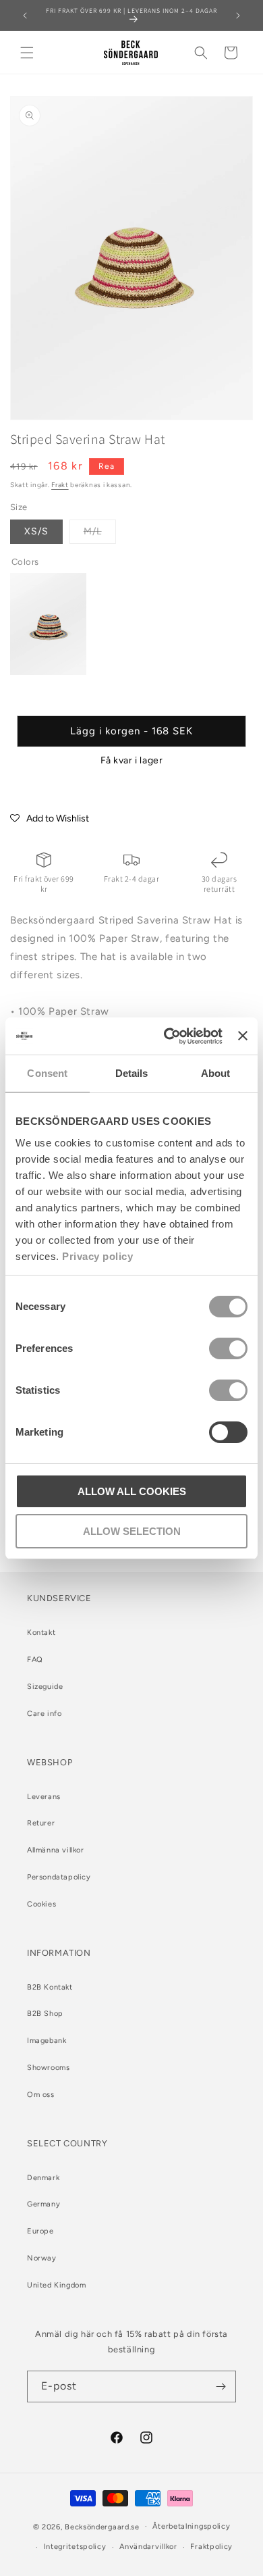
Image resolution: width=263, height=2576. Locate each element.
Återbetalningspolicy (191, 2526)
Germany (43, 2204)
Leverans (44, 1797)
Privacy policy (97, 1256)
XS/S (36, 531)
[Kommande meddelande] (238, 16)
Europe (40, 2231)
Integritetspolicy (75, 2547)
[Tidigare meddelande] (25, 16)
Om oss (41, 2095)
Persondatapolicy (59, 1877)
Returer (41, 1823)
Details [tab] (132, 1073)
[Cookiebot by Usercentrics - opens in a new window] (167, 1036)
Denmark (43, 2178)
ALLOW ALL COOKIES (132, 1491)
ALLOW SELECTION (132, 1531)
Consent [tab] (47, 1073)
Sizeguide (45, 1687)
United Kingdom (56, 2285)
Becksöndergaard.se (102, 2526)
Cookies (41, 1904)
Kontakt (41, 1633)
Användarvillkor (148, 2547)
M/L (100, 534)
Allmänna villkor (56, 1850)
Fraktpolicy (211, 2547)
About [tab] (216, 1073)
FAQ (35, 1660)
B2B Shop (45, 2014)
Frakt (60, 485)
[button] (27, 53)
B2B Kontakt (50, 1987)
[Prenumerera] (221, 2386)
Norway (42, 2258)
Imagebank (47, 2041)
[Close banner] (243, 1036)
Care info (44, 1714)
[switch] (228, 1348)
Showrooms (48, 2068)
